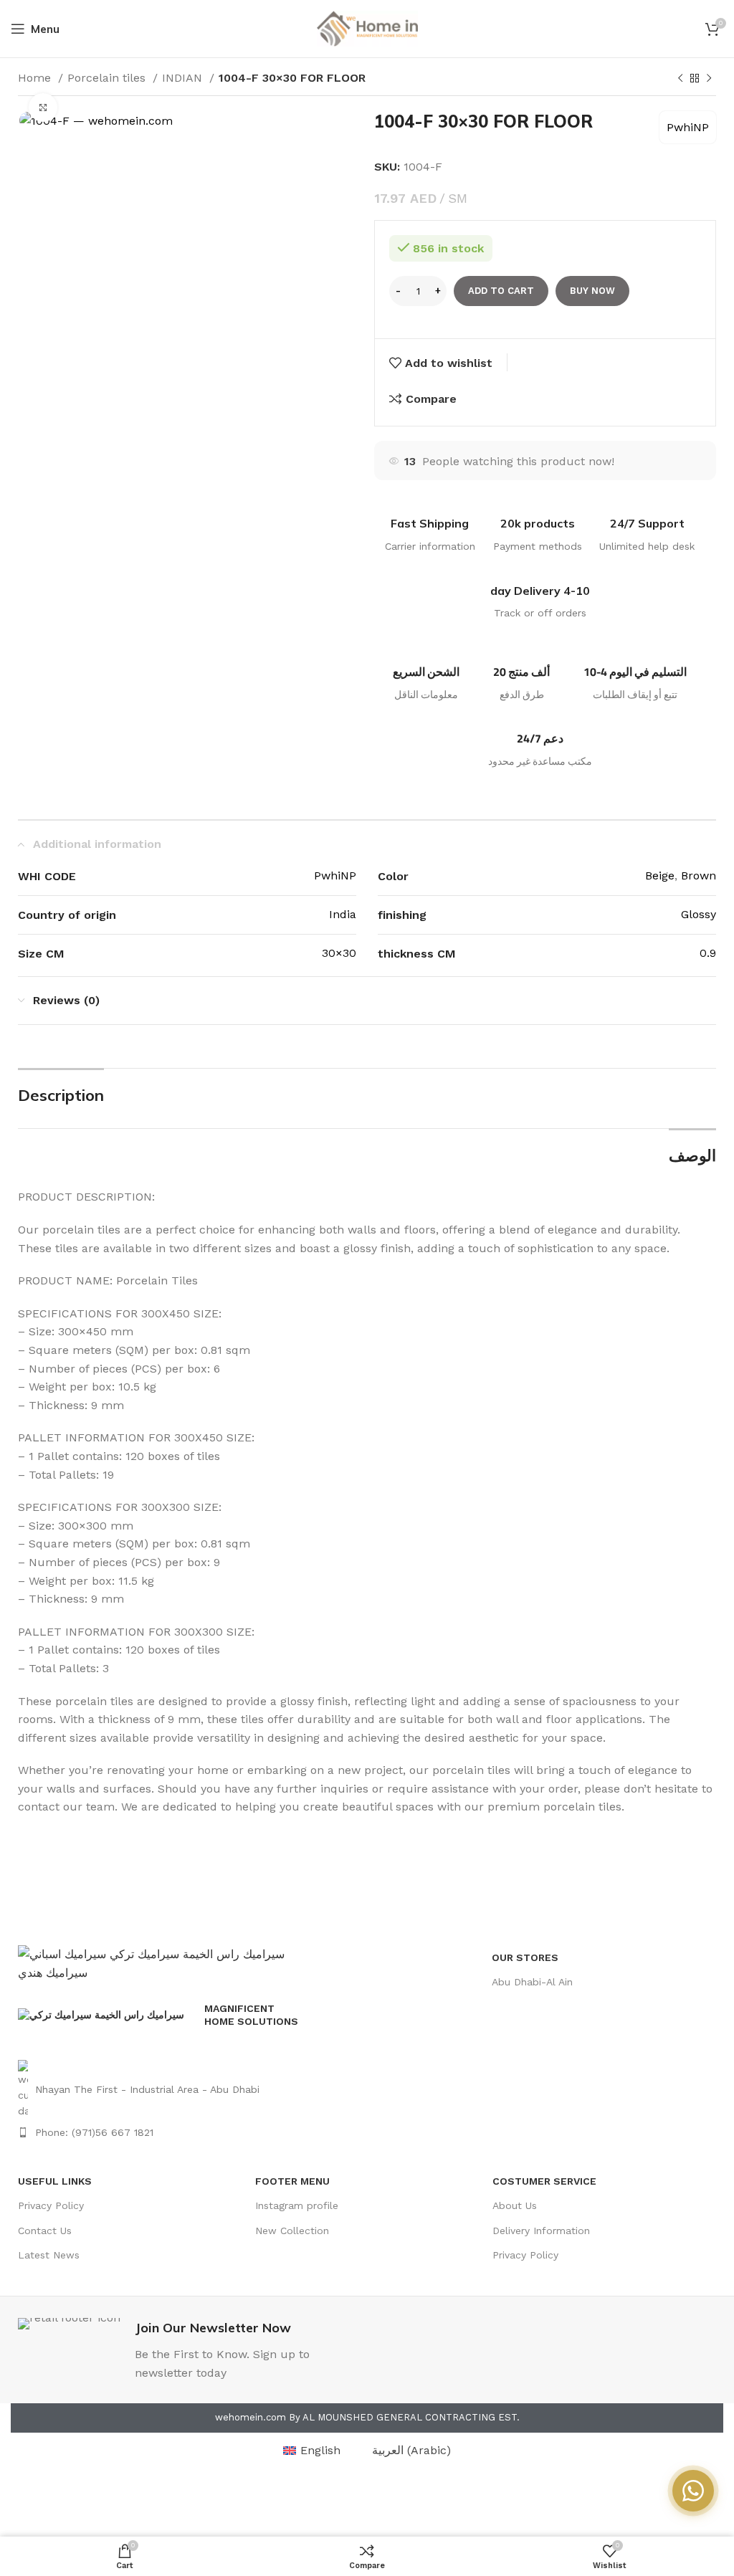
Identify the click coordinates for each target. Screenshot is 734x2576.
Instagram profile (297, 2205)
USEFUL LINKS (55, 2181)
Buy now (592, 291)
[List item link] (162, 2090)
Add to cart (501, 291)
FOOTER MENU (292, 2181)
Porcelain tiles (108, 78)
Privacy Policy (51, 2205)
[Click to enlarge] (43, 108)
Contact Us (45, 2231)
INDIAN (184, 78)
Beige (660, 876)
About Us (515, 2205)
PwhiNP (688, 127)
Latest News (49, 2255)
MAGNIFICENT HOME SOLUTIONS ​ (253, 2015)
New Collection (292, 2231)
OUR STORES (525, 1957)
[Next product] (709, 79)
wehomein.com (251, 2417)
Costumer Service (544, 2181)
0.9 (708, 953)
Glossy (699, 914)
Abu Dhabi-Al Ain (532, 1982)
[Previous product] (680, 79)
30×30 (339, 953)
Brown (699, 876)
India (343, 914)
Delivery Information (541, 2231)
